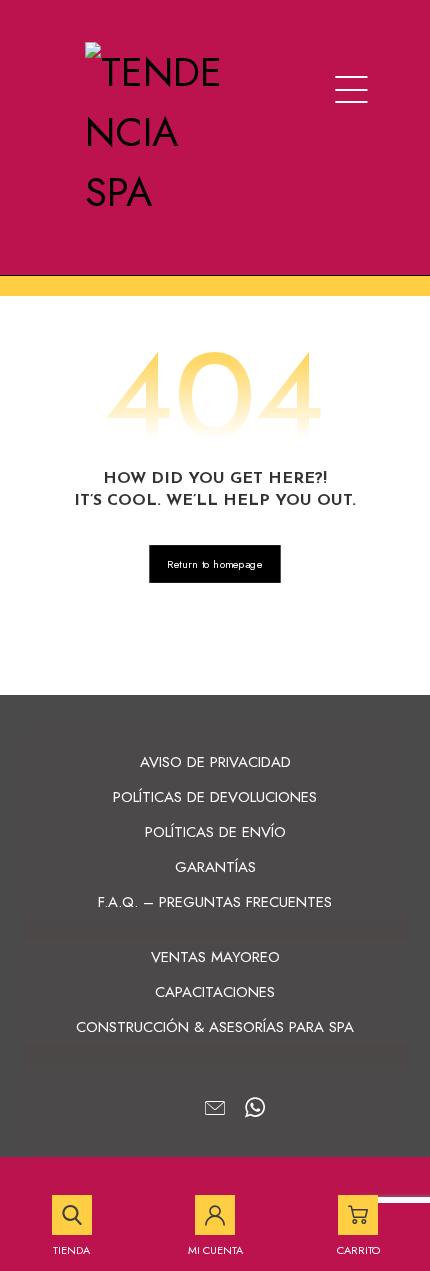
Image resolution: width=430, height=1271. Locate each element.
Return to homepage (214, 564)
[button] (352, 90)
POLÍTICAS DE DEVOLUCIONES (215, 797)
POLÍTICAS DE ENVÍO (215, 832)
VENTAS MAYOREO (215, 957)
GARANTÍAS (215, 867)
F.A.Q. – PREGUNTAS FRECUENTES (215, 902)
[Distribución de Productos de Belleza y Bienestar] (157, 132)
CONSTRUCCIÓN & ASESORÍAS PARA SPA (215, 1027)
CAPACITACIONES (215, 992)
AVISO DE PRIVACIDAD (215, 762)
